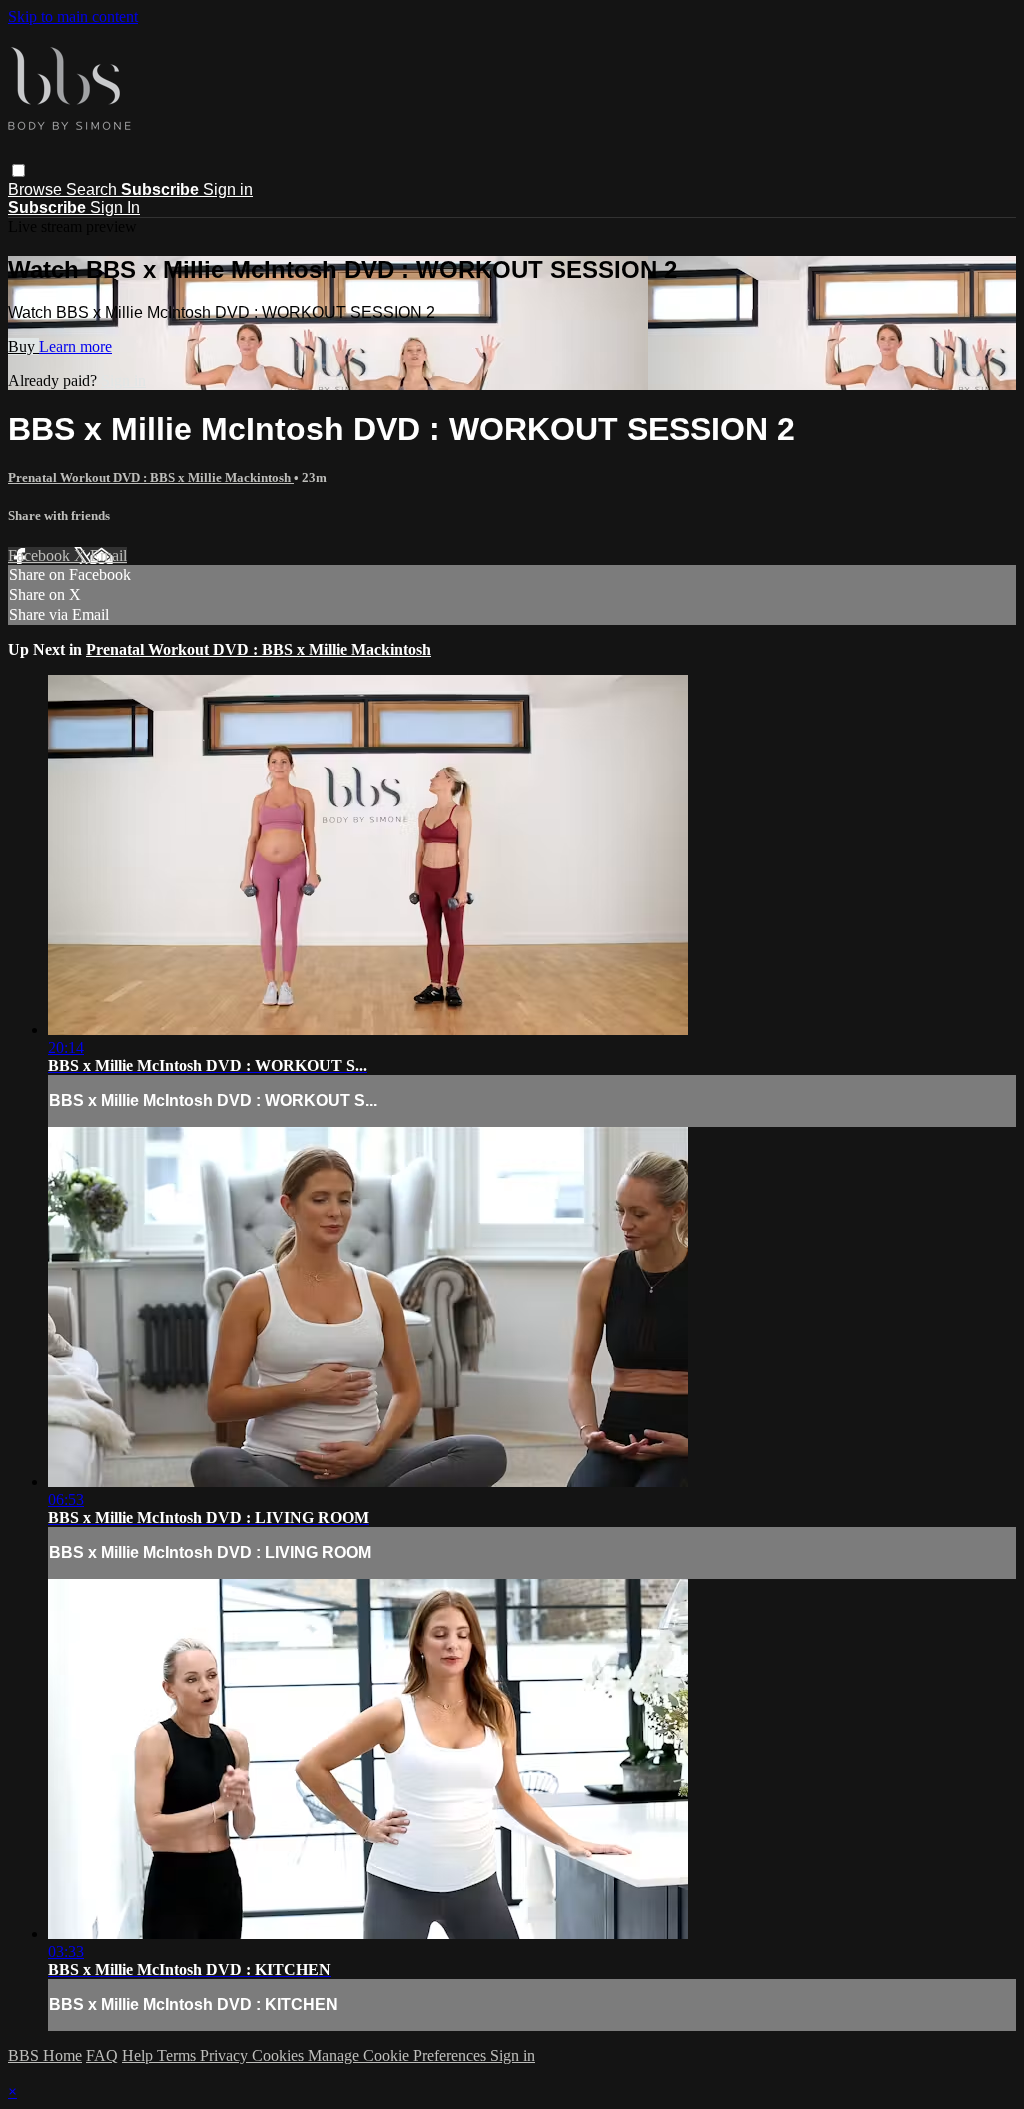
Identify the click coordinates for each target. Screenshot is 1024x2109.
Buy (23, 346)
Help (139, 2055)
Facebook (41, 555)
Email (108, 555)
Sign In (115, 207)
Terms (178, 2055)
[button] (18, 170)
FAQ (102, 2055)
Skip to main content (73, 16)
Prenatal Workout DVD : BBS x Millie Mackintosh (151, 477)
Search (93, 189)
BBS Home (45, 2055)
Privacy (226, 2055)
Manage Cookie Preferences (399, 2055)
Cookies (280, 2055)
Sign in (228, 189)
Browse (37, 189)
